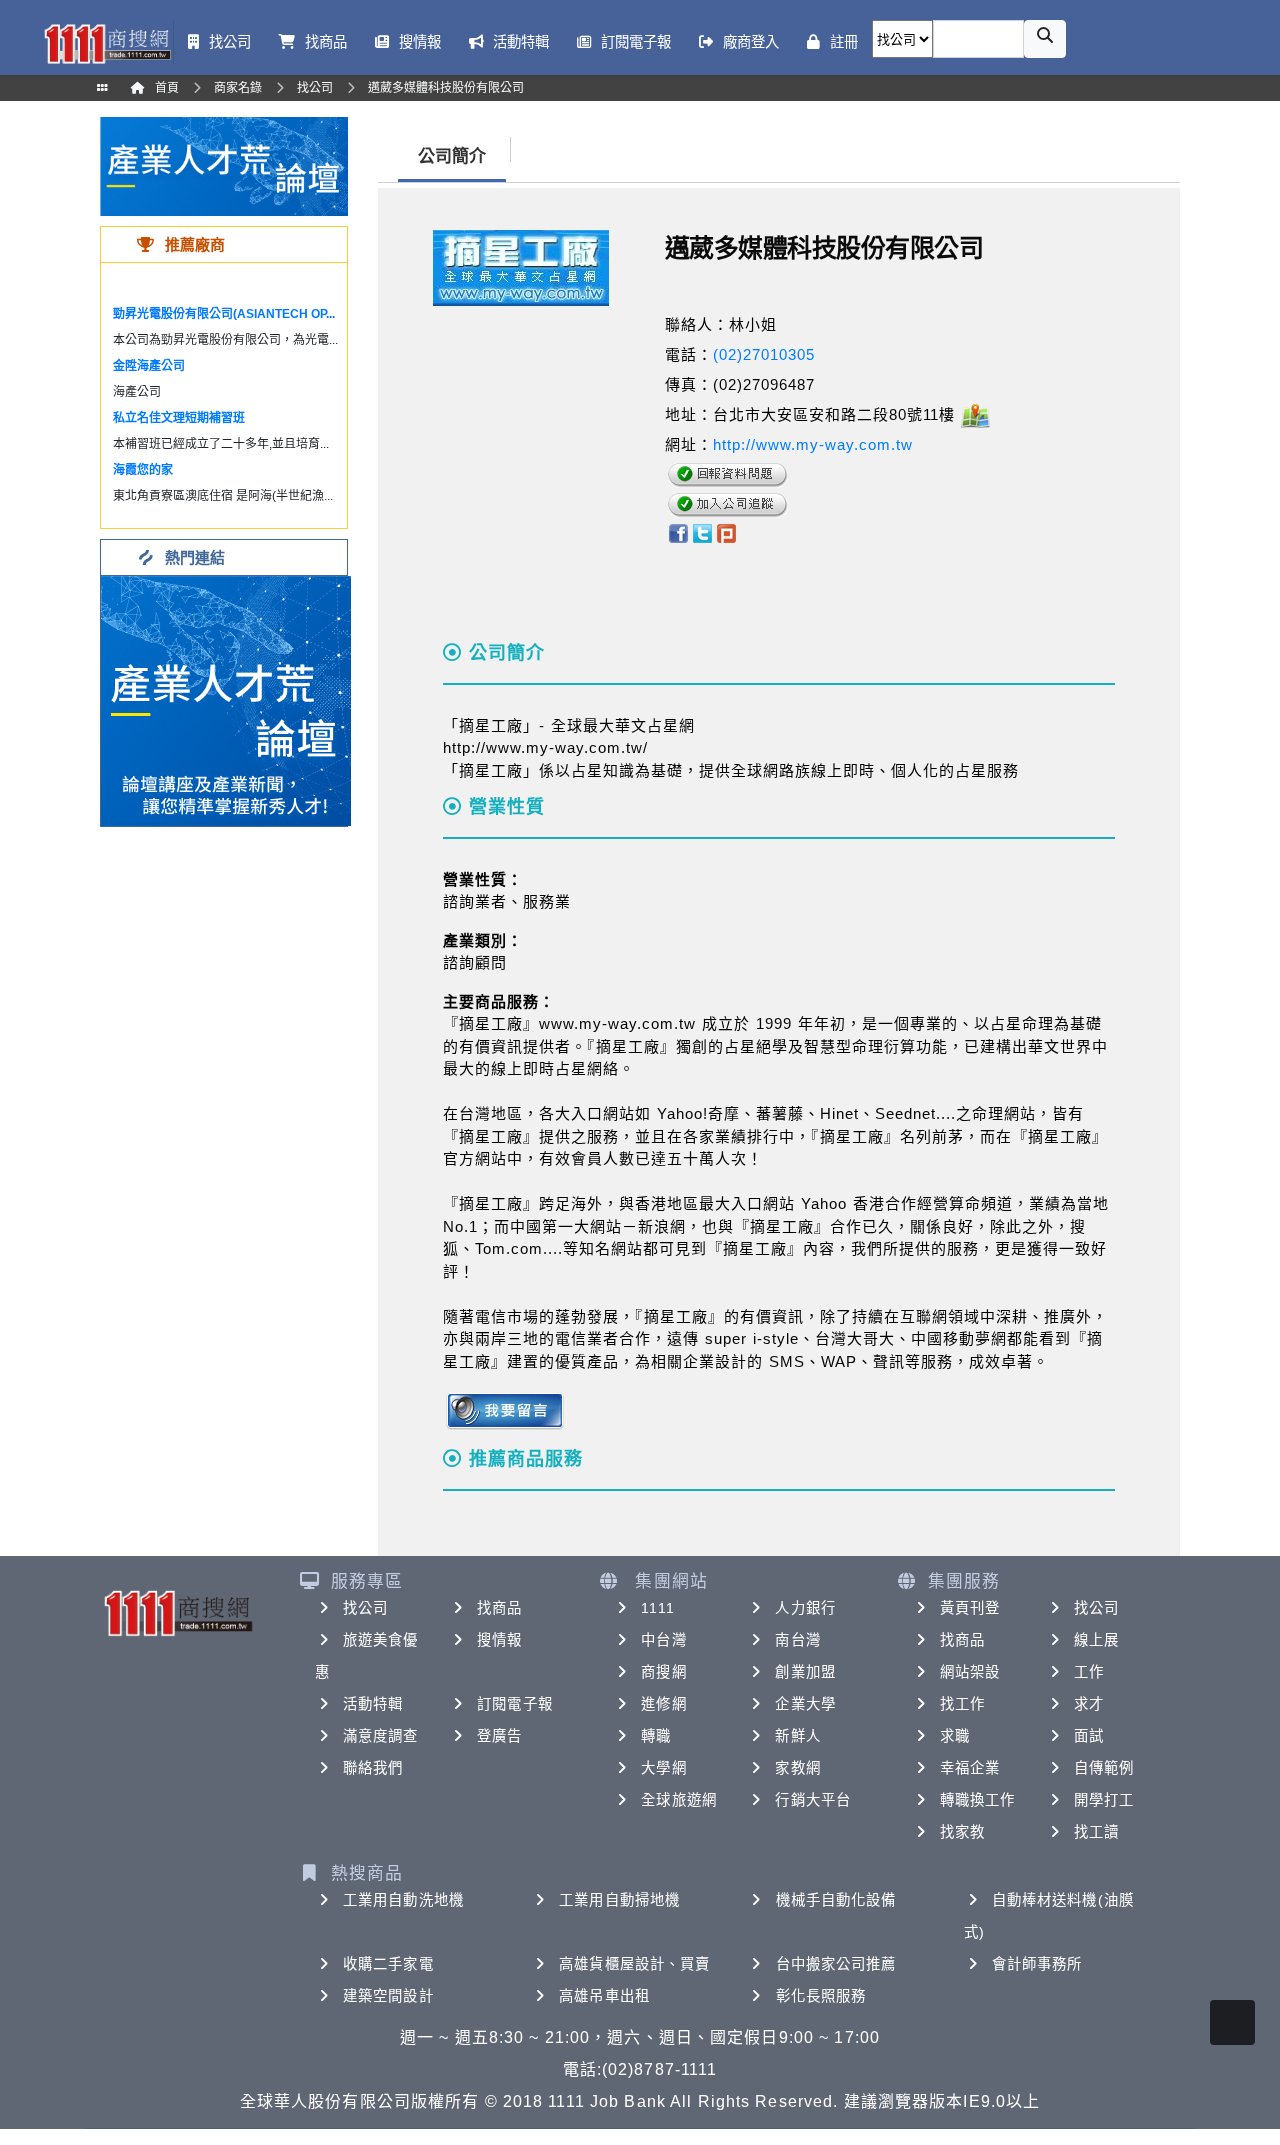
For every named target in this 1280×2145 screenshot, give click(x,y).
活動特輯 (373, 1704)
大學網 (663, 1768)
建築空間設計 (388, 1996)
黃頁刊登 (970, 1608)
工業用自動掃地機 (619, 1900)
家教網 (797, 1768)
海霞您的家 (143, 470)
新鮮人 (797, 1736)
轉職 (656, 1736)
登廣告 (499, 1736)
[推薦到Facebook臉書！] (677, 532)
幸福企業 (970, 1768)
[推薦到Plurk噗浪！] (727, 532)
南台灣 (797, 1640)
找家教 (962, 1832)
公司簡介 (452, 156)
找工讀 (1096, 1832)
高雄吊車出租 (604, 1996)
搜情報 (499, 1640)
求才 (1089, 1704)
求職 (955, 1736)
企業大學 (805, 1704)
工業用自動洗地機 (403, 1900)
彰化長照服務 (821, 1996)
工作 (1089, 1672)
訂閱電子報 (515, 1704)
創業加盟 (805, 1672)
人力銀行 (805, 1608)
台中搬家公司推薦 (836, 1964)
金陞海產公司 (149, 366)
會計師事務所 (1037, 1964)
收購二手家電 (388, 1964)
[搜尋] (1045, 39)
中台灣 (663, 1640)
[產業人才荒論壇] (224, 165)
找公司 (365, 1608)
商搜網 (663, 1672)
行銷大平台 (813, 1800)
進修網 (663, 1704)
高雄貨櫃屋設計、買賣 (634, 1964)
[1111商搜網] (107, 42)
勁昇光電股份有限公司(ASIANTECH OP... (224, 314)
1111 (657, 1608)
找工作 (962, 1704)
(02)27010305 (764, 354)
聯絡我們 (373, 1768)
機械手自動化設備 (836, 1900)
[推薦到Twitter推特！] (702, 532)
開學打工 (1104, 1800)
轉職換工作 (978, 1800)
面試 (1089, 1736)
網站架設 (970, 1672)
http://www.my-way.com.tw (813, 444)
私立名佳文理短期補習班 (179, 418)
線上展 (1096, 1640)
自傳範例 (1104, 1768)
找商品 (499, 1608)
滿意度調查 (381, 1736)
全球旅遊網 (679, 1800)
